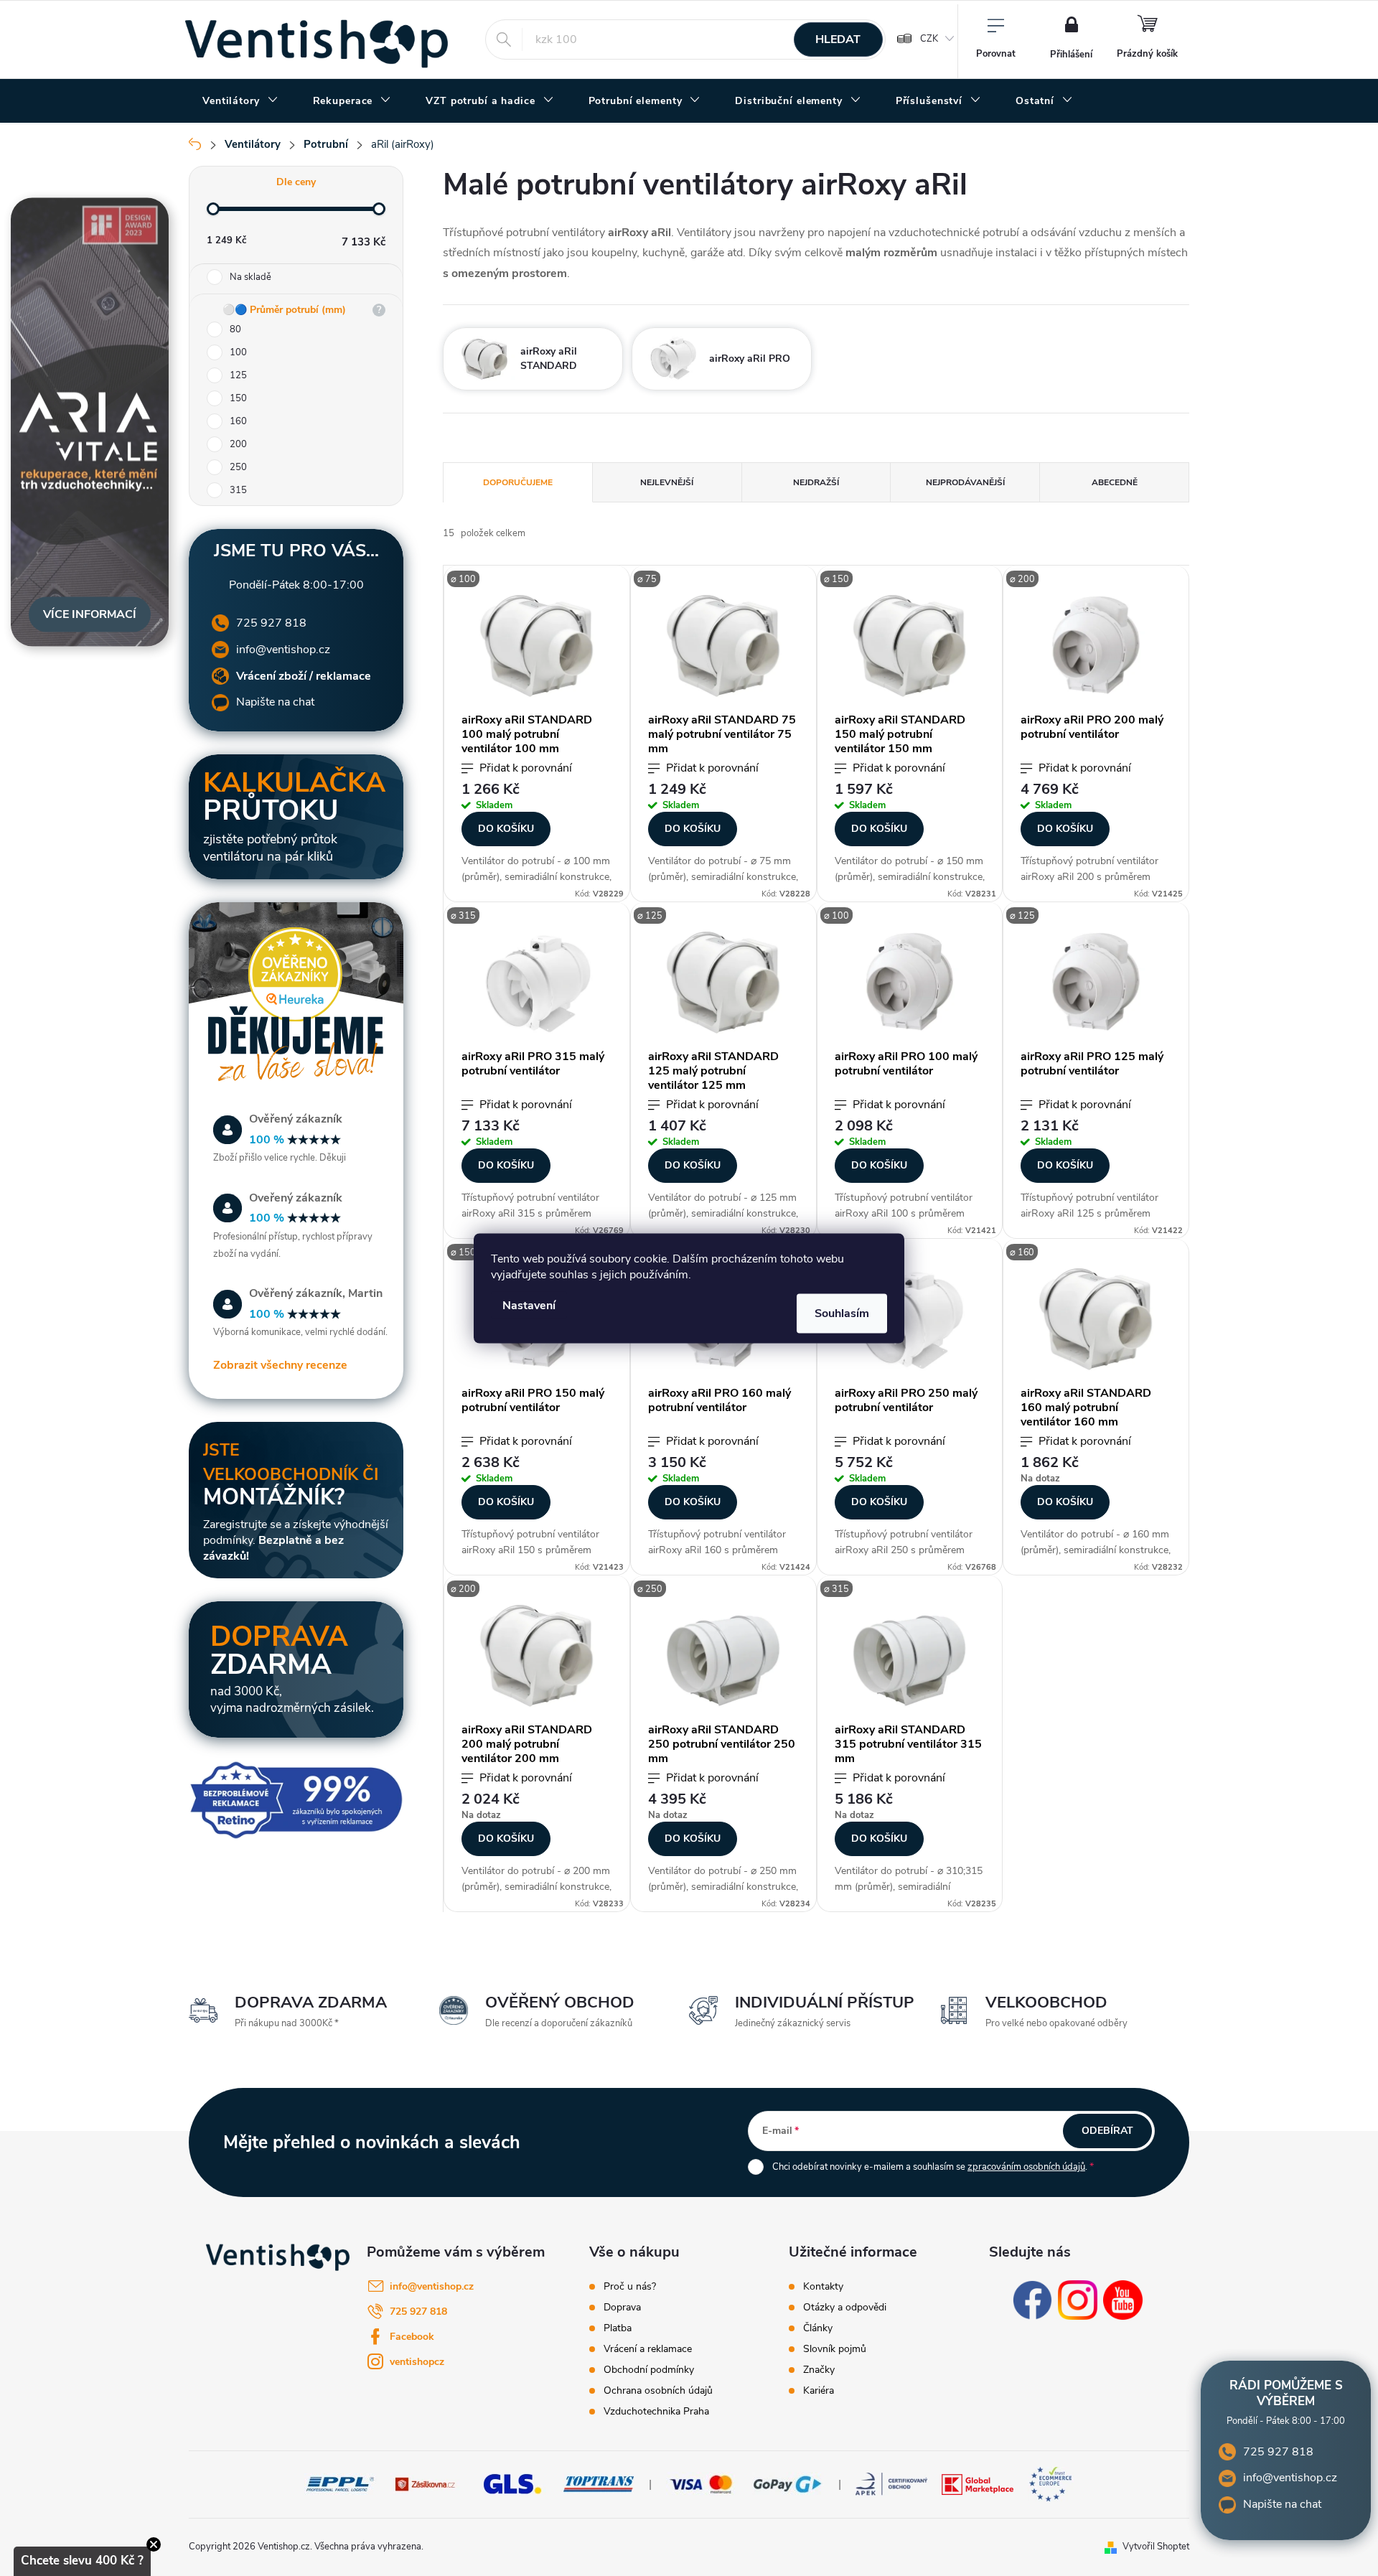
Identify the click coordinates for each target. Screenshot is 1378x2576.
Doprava (622, 2308)
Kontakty (823, 2287)
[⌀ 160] (1096, 1319)
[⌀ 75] (723, 645)
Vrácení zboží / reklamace (304, 676)
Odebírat (1107, 2131)
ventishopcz (417, 2362)
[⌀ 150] (910, 645)
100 (238, 352)
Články (818, 2328)
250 (238, 467)
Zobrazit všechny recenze (280, 1365)
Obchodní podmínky (649, 2370)
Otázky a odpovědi (845, 2308)
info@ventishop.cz (283, 650)
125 (238, 375)
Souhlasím (842, 1313)
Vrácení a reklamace (648, 2349)
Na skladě (250, 277)
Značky (819, 2370)
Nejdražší (816, 482)
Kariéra (819, 2391)
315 (238, 490)
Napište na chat (275, 702)
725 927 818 (271, 623)
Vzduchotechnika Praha (656, 2412)
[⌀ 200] (1096, 645)
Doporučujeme (518, 482)
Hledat (838, 39)
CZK (929, 39)
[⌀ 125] (723, 982)
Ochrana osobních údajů (658, 2391)
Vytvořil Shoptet (1156, 2547)
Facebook (412, 2337)
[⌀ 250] (910, 1319)
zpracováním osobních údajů (1026, 2167)
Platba (618, 2328)
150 (238, 398)
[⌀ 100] (537, 645)
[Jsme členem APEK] (891, 2483)
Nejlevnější (667, 482)
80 (235, 329)
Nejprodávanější (965, 482)
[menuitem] (240, 101)
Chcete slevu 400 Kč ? (82, 2561)
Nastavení (529, 1305)
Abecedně (1115, 482)
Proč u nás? (630, 2287)
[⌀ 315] (537, 982)
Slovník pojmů (835, 2349)
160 (238, 421)
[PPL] (340, 2483)
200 (238, 444)
